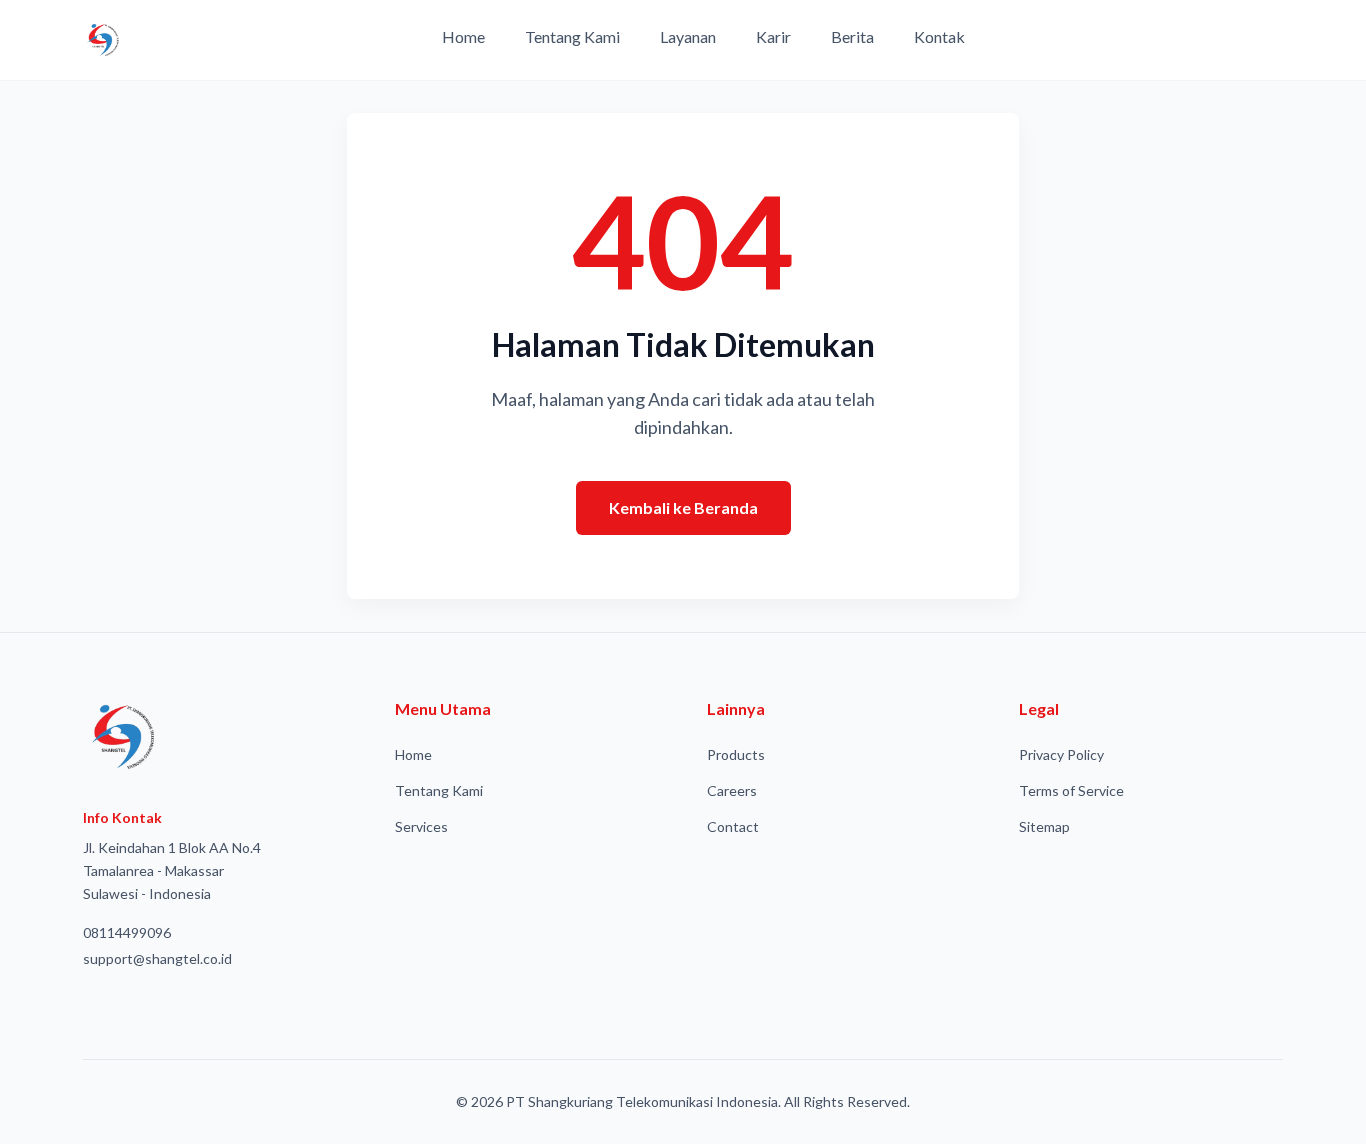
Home (463, 36)
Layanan (688, 36)
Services (421, 826)
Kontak (939, 36)
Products (736, 754)
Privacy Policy (1061, 754)
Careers (732, 790)
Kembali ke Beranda (683, 507)
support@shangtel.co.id (157, 958)
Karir (773, 36)
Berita (852, 36)
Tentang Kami (572, 36)
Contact (733, 826)
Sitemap (1044, 826)
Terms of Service (1071, 790)
